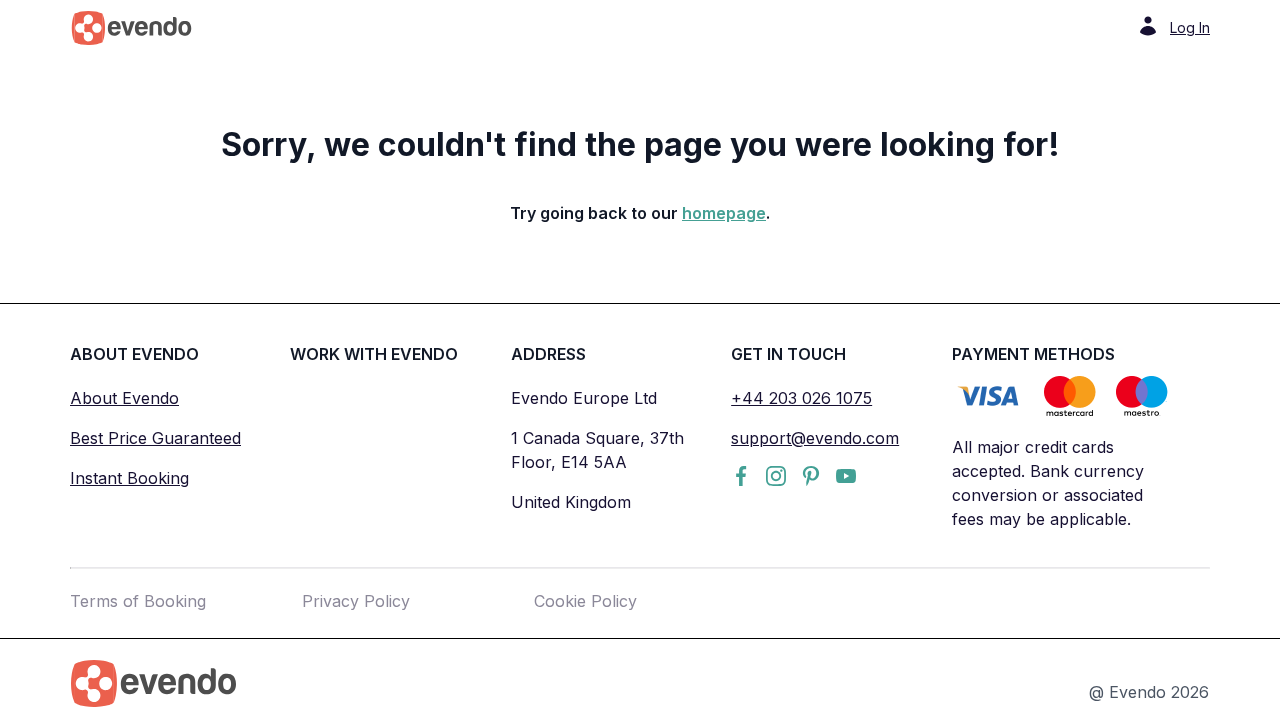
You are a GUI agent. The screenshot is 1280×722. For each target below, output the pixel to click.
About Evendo (124, 398)
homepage (724, 213)
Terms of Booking (138, 601)
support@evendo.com (815, 438)
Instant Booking (129, 478)
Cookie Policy (585, 601)
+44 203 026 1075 (801, 398)
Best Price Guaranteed (155, 438)
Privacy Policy (356, 601)
